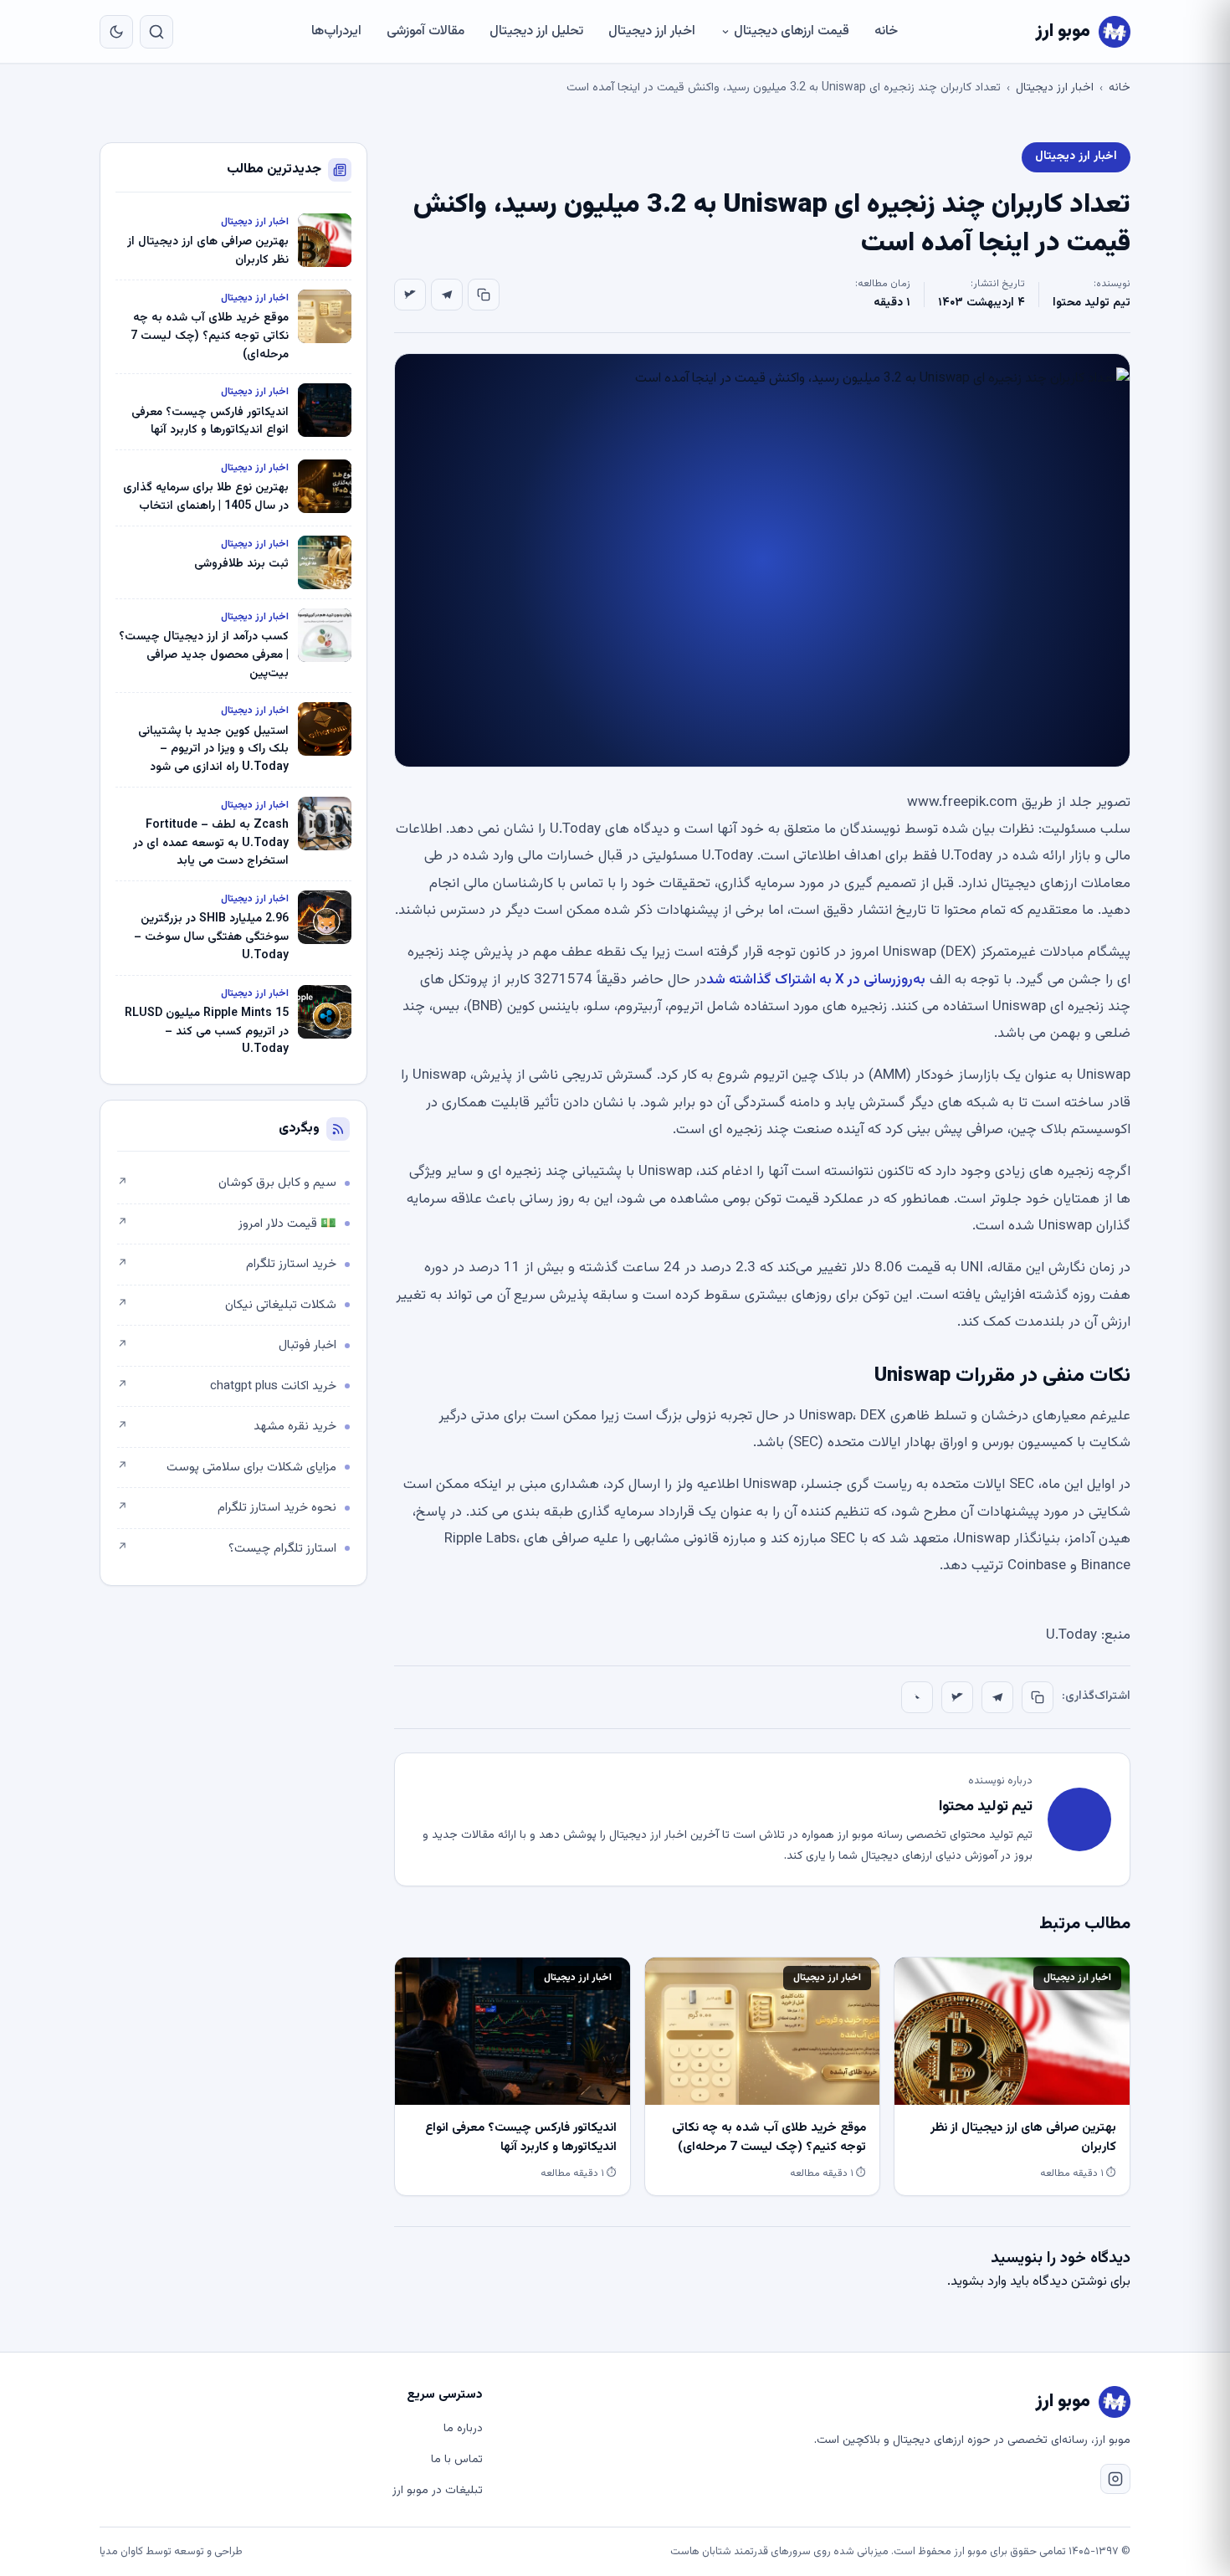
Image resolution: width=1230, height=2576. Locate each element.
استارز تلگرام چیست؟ (227, 1549)
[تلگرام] (447, 295)
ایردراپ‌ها (336, 31)
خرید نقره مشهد (227, 1427)
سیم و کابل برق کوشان (227, 1183)
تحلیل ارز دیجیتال (536, 31)
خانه (886, 31)
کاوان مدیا (121, 2552)
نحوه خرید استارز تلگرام (227, 1508)
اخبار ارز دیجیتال (652, 31)
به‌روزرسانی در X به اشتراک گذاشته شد (816, 980)
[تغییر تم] (116, 32)
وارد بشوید (979, 2282)
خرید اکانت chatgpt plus (227, 1386)
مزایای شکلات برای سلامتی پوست (227, 1468)
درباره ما (463, 2429)
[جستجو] (156, 32)
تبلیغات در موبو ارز (438, 2491)
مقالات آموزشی (425, 31)
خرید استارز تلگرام (227, 1264)
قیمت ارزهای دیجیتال (792, 31)
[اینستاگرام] (1115, 2479)
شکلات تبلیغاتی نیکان (227, 1305)
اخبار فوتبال (227, 1345)
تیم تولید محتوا (1092, 303)
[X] (410, 295)
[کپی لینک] (484, 295)
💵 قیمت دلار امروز (227, 1224)
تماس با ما (457, 2460)
